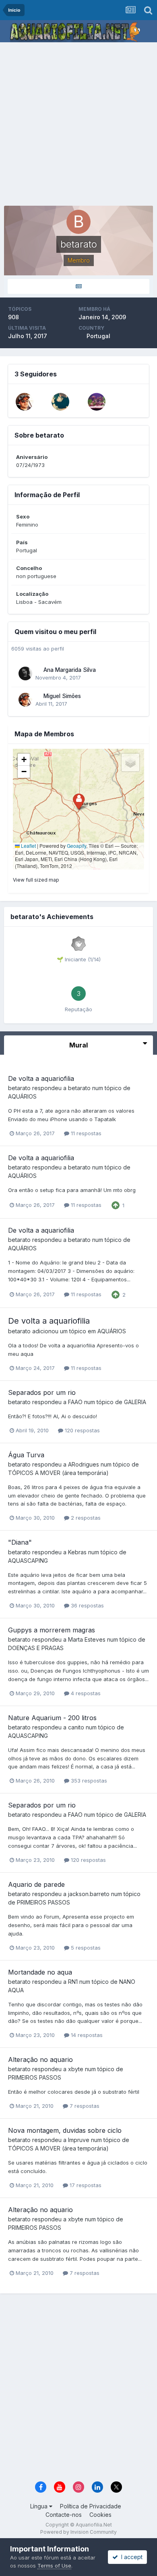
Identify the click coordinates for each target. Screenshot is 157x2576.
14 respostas (86, 2035)
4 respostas (85, 1693)
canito (76, 1727)
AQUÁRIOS (22, 1096)
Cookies (100, 2515)
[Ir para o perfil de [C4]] (60, 402)
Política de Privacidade (91, 2506)
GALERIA (135, 1402)
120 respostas (82, 1430)
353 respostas (88, 1781)
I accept (130, 2557)
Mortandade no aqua (40, 1972)
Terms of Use (54, 2566)
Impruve (79, 2140)
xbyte (76, 2069)
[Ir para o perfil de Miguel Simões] (25, 402)
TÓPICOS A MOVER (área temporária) (58, 1473)
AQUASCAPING (28, 1561)
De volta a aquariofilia (41, 1078)
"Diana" (20, 1542)
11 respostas (85, 1133)
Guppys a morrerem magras (52, 1630)
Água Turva (26, 1455)
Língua (40, 2506)
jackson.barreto (89, 1894)
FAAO (75, 1402)
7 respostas (84, 2106)
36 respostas (87, 1605)
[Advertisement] (78, 125)
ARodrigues (84, 1464)
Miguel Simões (62, 696)
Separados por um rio (42, 1392)
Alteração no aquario (40, 2060)
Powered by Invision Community (78, 2532)
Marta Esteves (87, 1639)
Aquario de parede (36, 1884)
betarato (19, 1088)
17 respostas (85, 2185)
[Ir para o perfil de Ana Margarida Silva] (25, 673)
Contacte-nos (64, 2515)
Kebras (77, 1552)
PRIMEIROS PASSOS (43, 1902)
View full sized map (36, 880)
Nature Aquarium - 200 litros (52, 1718)
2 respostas (85, 1518)
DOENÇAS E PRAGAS (36, 1648)
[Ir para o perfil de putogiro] (97, 402)
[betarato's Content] (78, 286)
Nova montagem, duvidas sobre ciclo (65, 2130)
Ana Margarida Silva (70, 670)
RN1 (73, 1982)
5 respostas (85, 1948)
